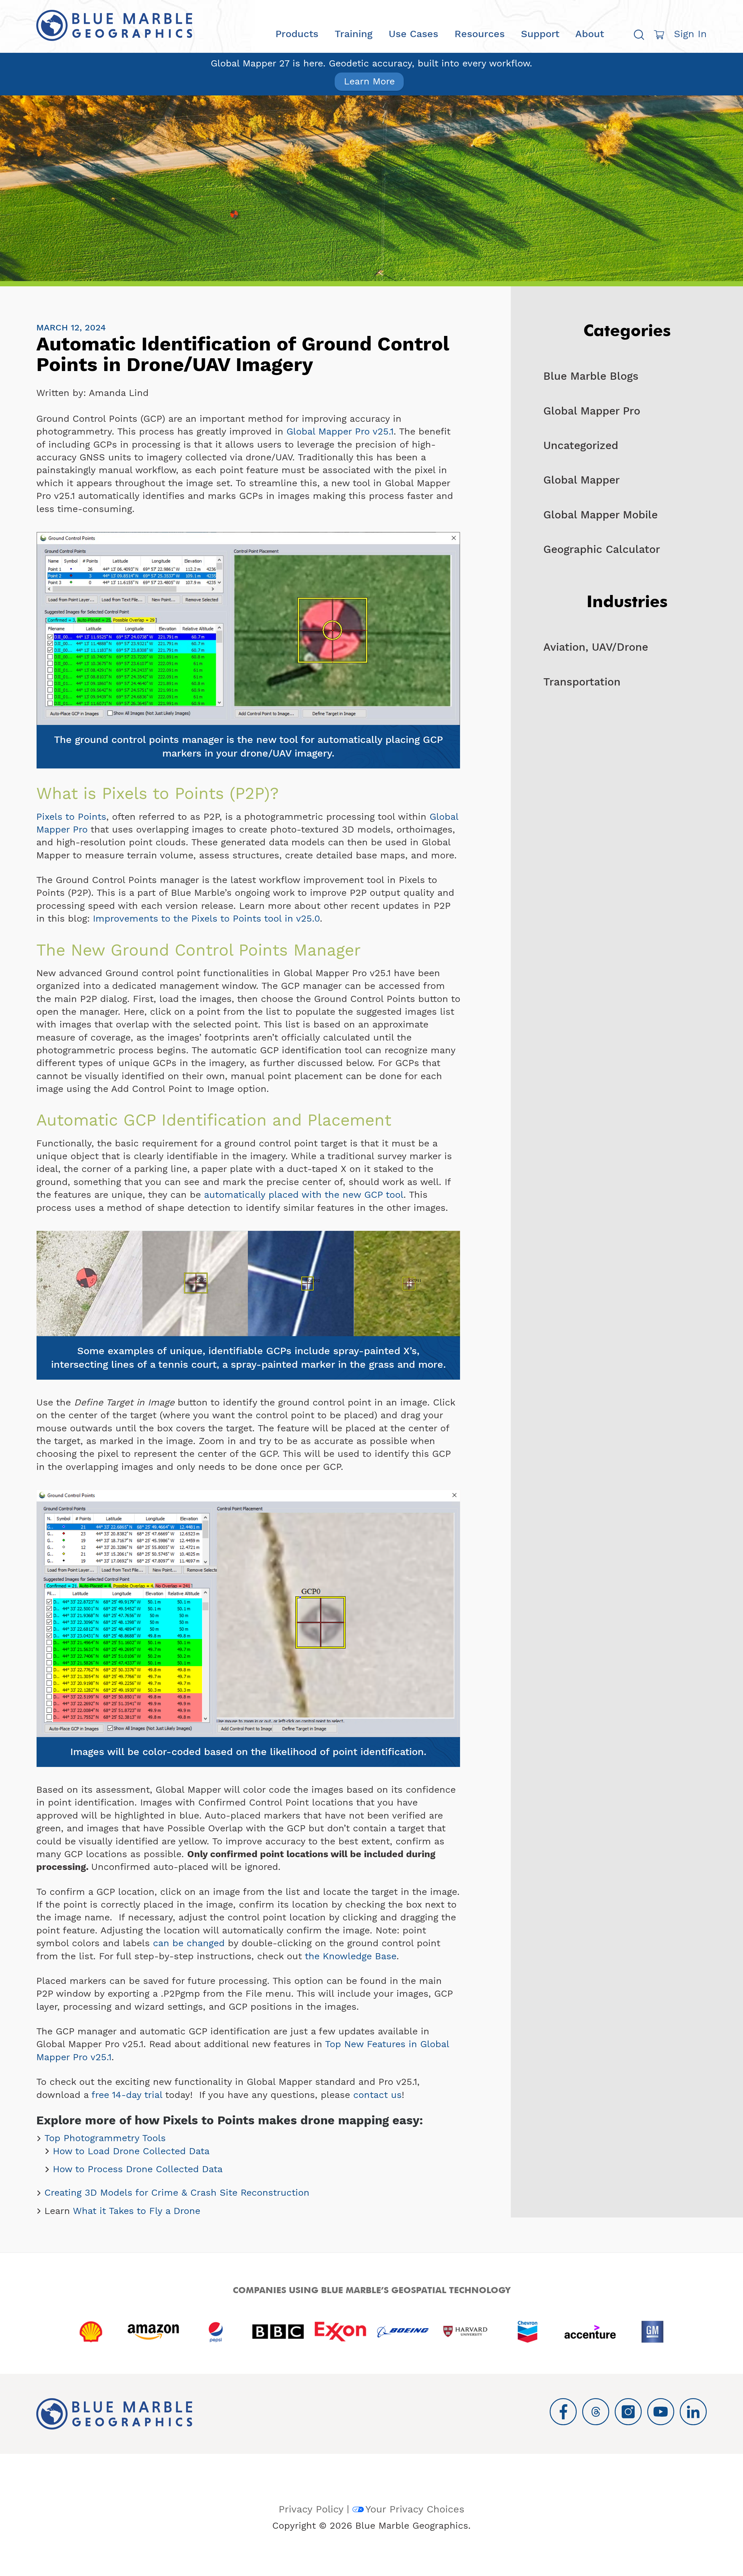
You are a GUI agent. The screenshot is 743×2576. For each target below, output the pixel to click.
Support (540, 34)
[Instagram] (628, 2412)
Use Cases (413, 34)
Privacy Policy (311, 2509)
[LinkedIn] (693, 2412)
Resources (480, 34)
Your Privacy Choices (415, 2509)
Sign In (690, 34)
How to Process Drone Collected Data (138, 2169)
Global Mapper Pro (592, 411)
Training (354, 34)
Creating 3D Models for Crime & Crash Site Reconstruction (177, 2193)
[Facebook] (563, 2412)
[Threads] (596, 2412)
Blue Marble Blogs (591, 376)
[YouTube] (661, 2412)
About (590, 34)
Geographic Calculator (602, 549)
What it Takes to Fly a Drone (137, 2211)
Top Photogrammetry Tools (105, 2138)
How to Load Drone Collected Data (131, 2151)
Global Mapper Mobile (600, 515)
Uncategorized (581, 445)
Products (297, 34)
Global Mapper (581, 480)
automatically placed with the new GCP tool (304, 1195)
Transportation (582, 682)
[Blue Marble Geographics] (114, 26)
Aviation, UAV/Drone (596, 647)
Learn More (369, 81)
